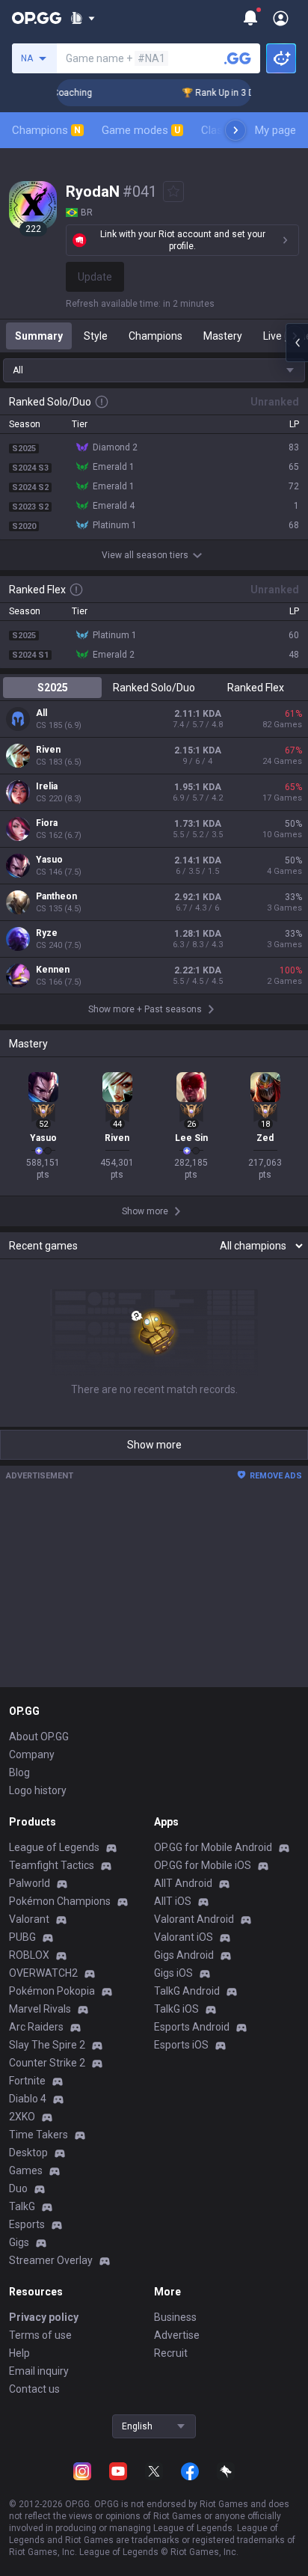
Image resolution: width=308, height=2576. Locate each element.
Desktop (28, 2153)
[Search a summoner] (238, 58)
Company (32, 1754)
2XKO (22, 2117)
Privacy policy (44, 2317)
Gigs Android (184, 1955)
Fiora (47, 823)
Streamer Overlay (51, 2260)
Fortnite (27, 2081)
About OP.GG (39, 1737)
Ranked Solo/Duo (154, 688)
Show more (154, 1445)
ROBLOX (29, 1955)
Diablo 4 (28, 2099)
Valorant (29, 1919)
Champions (46, 130)
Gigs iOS (173, 1973)
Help (19, 2353)
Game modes (141, 130)
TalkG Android (187, 1991)
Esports (27, 2224)
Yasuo (49, 860)
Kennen (53, 970)
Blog (19, 1772)
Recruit (171, 2353)
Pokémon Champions (60, 1901)
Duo (18, 2188)
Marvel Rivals (40, 2009)
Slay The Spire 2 (47, 2045)
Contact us (34, 2389)
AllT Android (183, 1883)
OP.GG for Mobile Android (213, 1847)
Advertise (177, 2335)
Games (26, 2170)
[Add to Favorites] (173, 192)
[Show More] (83, 18)
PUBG (22, 1937)
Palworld (30, 1883)
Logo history (38, 1790)
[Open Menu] (281, 18)
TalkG (22, 2206)
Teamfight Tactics (52, 1865)
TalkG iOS (176, 2009)
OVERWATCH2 (43, 1973)
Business (175, 2317)
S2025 (53, 688)
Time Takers (38, 2135)
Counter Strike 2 (47, 2063)
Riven (48, 750)
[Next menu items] (235, 130)
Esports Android (192, 2027)
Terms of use (40, 2335)
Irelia (47, 786)
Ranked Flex (256, 688)
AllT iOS (173, 1901)
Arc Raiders (36, 2027)
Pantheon (56, 896)
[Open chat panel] (297, 343)
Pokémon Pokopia (52, 1991)
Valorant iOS (184, 1937)
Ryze (47, 933)
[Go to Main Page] (37, 18)
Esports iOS (181, 2045)
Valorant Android (194, 1919)
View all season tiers (145, 555)
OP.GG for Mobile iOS (203, 1865)
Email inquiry (39, 2371)
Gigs (19, 2242)
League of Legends (54, 1847)
